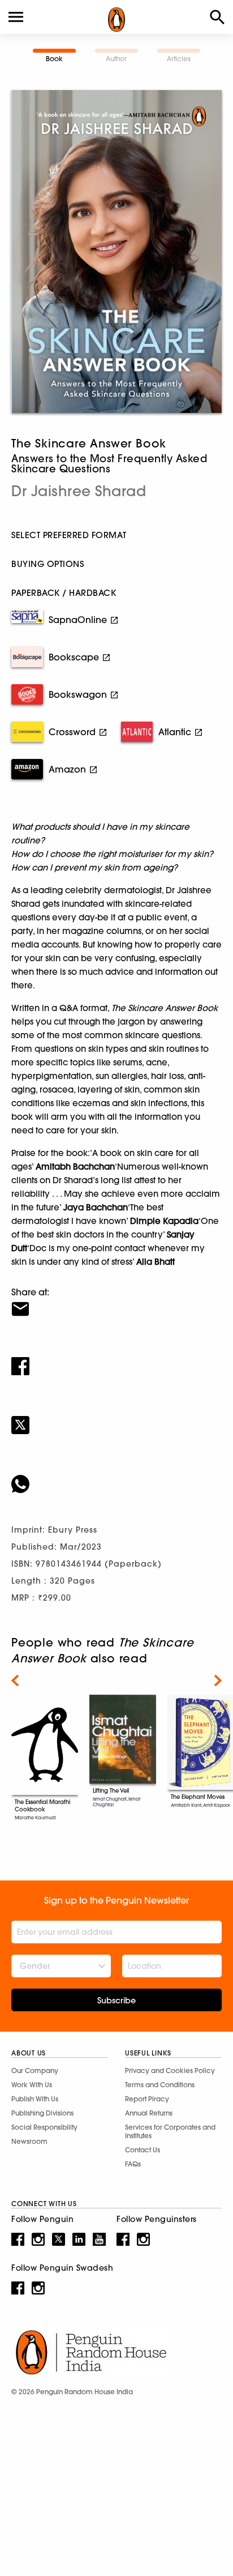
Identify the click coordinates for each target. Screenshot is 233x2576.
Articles (179, 59)
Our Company (35, 2070)
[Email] (116, 1302)
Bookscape (74, 657)
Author (116, 59)
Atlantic (175, 732)
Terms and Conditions (160, 2085)
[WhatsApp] (116, 1477)
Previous (15, 1681)
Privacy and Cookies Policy (170, 2070)
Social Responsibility (44, 2127)
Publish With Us (35, 2099)
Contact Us (143, 2150)
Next (218, 1681)
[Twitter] (116, 1418)
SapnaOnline (78, 620)
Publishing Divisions (42, 2113)
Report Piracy (147, 2099)
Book (54, 59)
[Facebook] (116, 1359)
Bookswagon (78, 694)
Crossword (72, 732)
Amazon (67, 769)
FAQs (133, 2164)
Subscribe (116, 2001)
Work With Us (32, 2085)
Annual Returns (149, 2113)
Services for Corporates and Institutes (170, 2131)
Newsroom (29, 2141)
